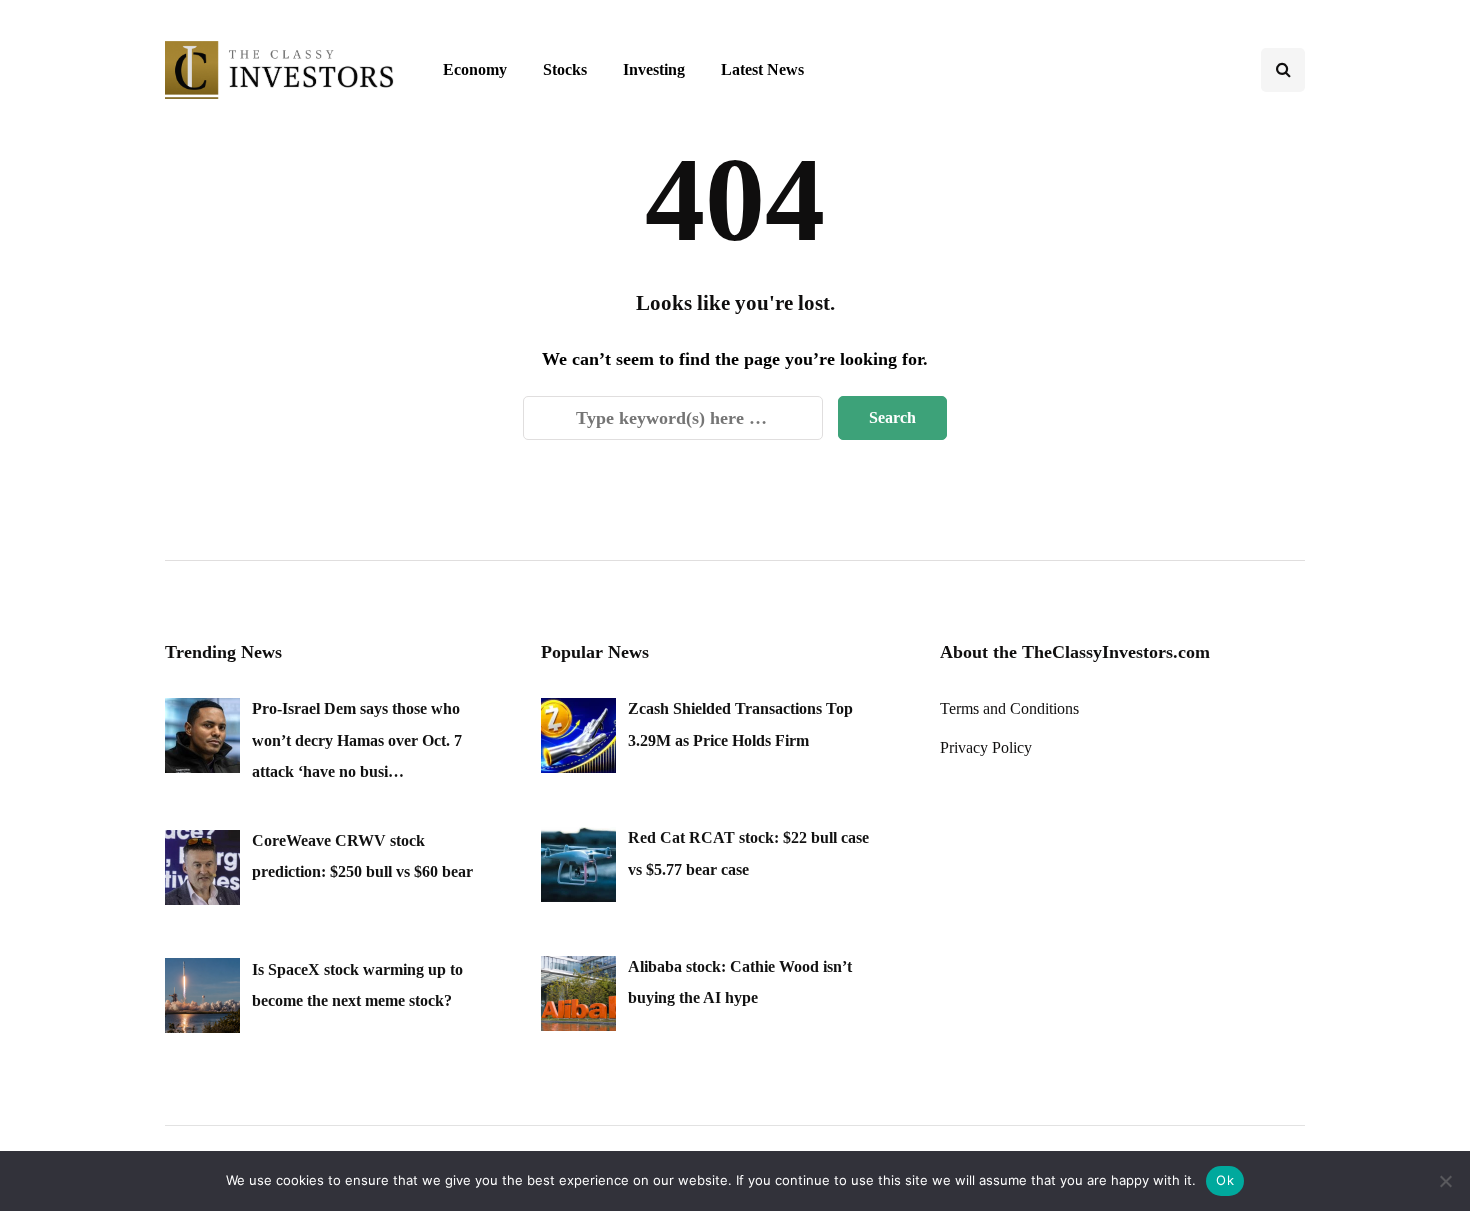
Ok (1225, 1180)
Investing (654, 69)
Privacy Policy (986, 747)
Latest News (762, 69)
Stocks (565, 69)
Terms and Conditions (1009, 708)
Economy (475, 69)
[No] (1445, 1181)
